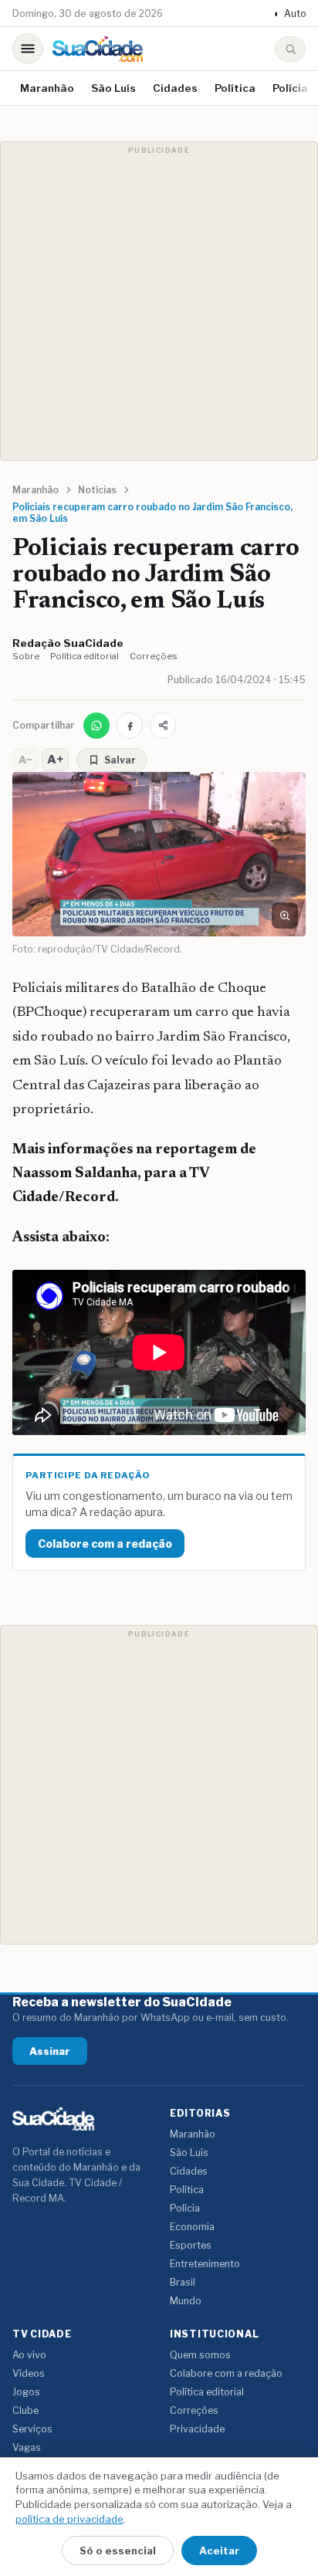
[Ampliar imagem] (285, 916)
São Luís (113, 88)
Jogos (26, 2392)
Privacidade (197, 2429)
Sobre (26, 656)
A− (25, 760)
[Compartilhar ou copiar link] (163, 726)
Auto (290, 14)
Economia (192, 2227)
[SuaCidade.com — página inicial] (98, 49)
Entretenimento (205, 2264)
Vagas (27, 2447)
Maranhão (47, 88)
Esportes (191, 2245)
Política (235, 88)
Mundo (186, 2301)
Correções (154, 656)
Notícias (97, 490)
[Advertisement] (159, 301)
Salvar (120, 760)
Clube (25, 2410)
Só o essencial (118, 2551)
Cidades (175, 88)
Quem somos (200, 2355)
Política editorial (85, 656)
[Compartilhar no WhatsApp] (96, 726)
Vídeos (29, 2373)
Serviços (32, 2429)
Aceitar (219, 2551)
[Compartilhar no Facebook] (130, 726)
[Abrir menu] (28, 49)
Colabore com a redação (105, 1544)
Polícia (290, 88)
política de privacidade (69, 2519)
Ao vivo (29, 2355)
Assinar (50, 2051)
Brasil (183, 2282)
